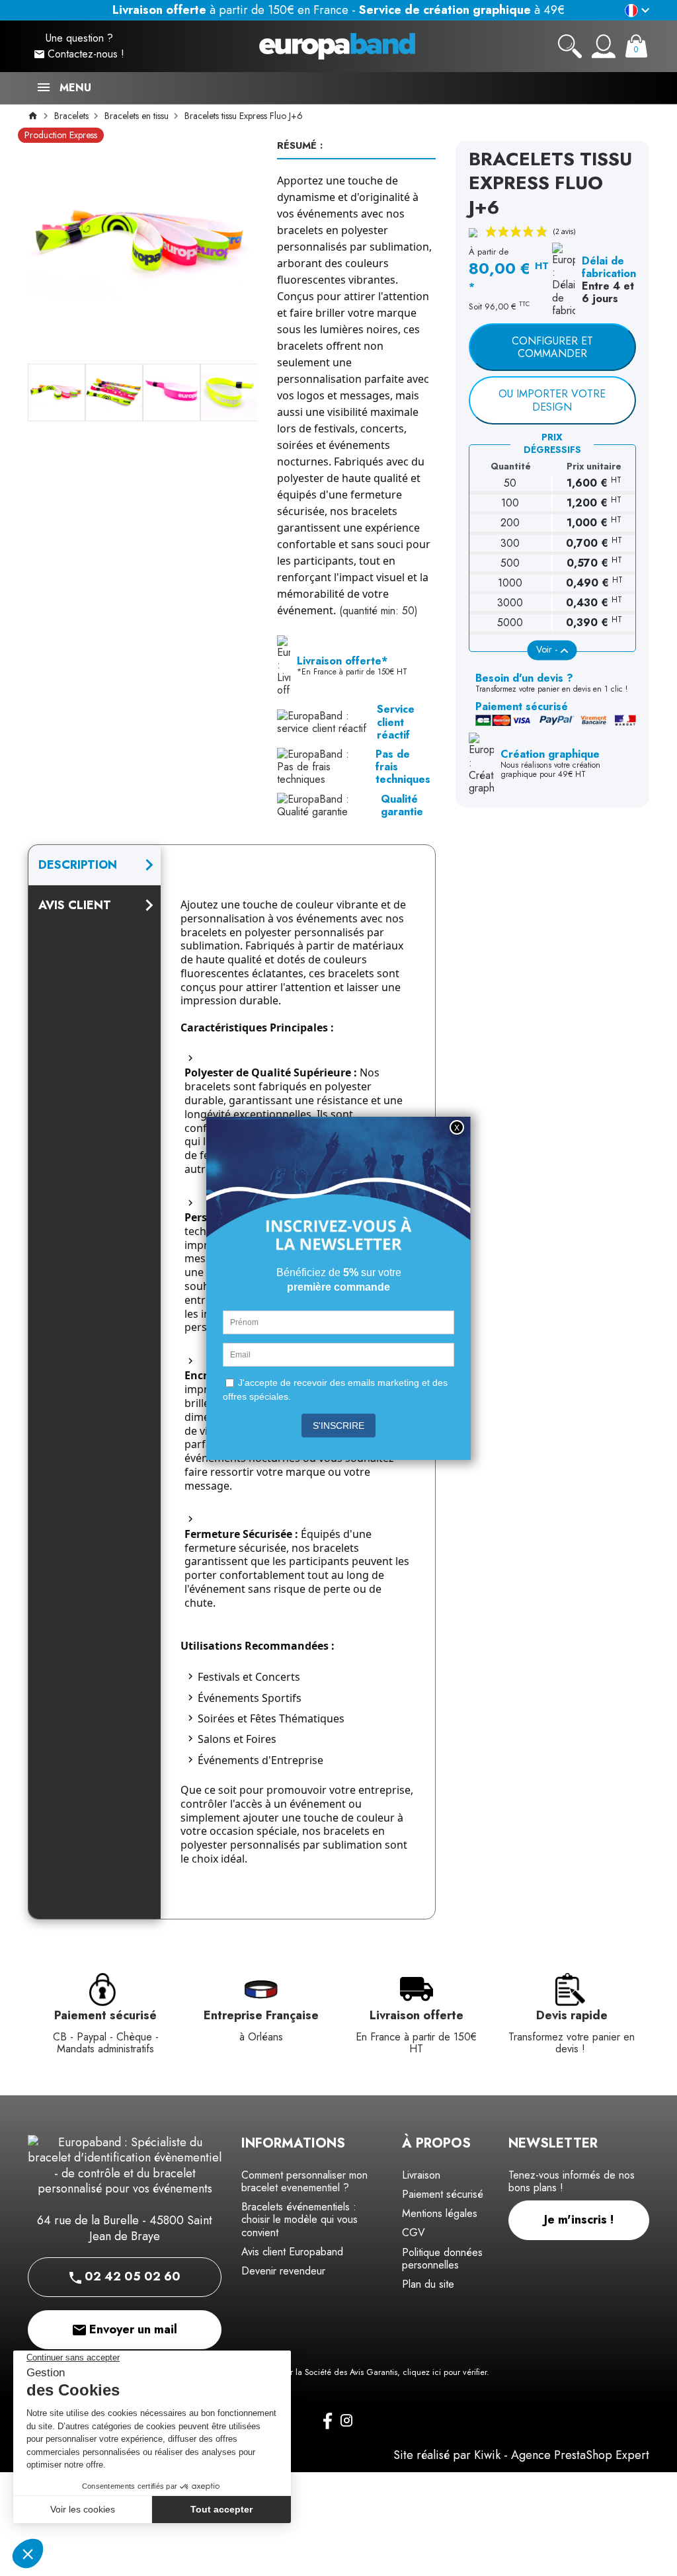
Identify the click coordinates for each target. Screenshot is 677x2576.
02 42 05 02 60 (131, 2276)
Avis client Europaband (292, 2252)
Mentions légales (440, 2213)
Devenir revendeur (283, 2271)
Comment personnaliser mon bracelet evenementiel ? (304, 2181)
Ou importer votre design (552, 400)
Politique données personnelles (442, 2259)
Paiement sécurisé (443, 2194)
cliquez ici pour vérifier (445, 2372)
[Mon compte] (604, 46)
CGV (414, 2233)
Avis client (75, 905)
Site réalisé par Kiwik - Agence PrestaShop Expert (521, 2455)
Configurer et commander (552, 347)
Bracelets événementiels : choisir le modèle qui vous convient (299, 2219)
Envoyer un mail (132, 2329)
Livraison (421, 2175)
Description (78, 865)
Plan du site (428, 2284)
